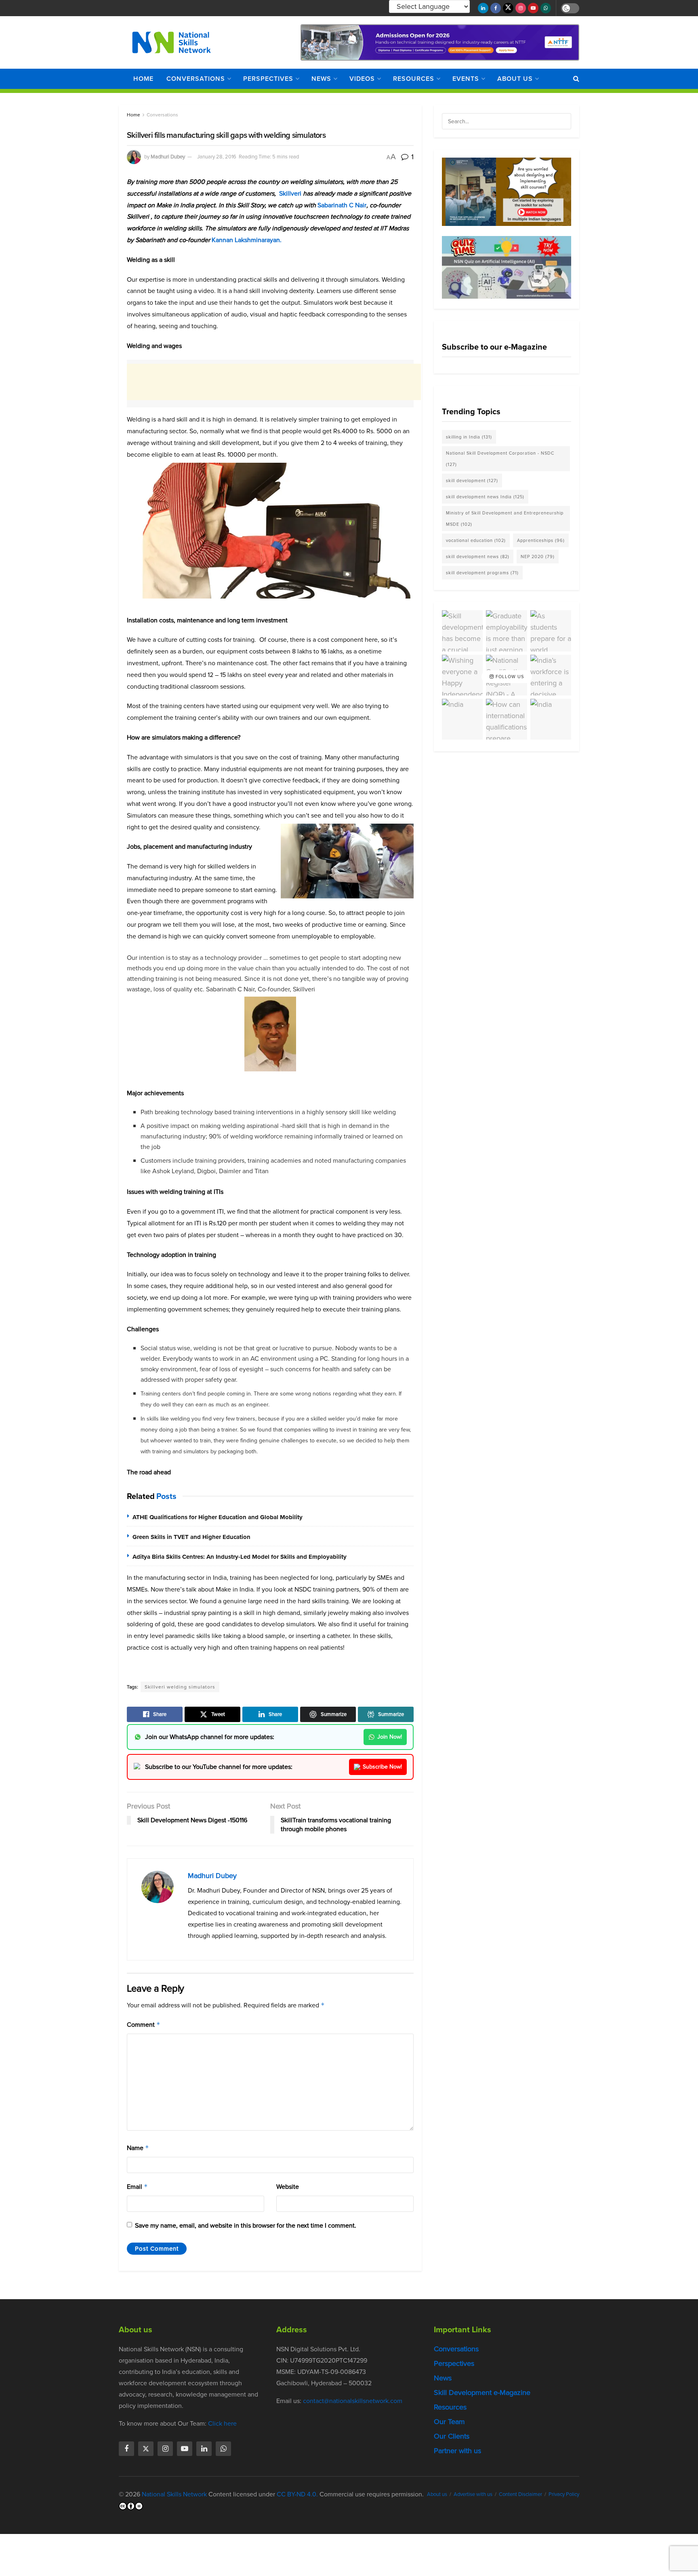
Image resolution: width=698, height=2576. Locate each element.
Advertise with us (473, 2494)
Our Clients (452, 2436)
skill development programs (482, 573)
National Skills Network (174, 2494)
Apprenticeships (541, 540)
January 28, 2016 (217, 157)
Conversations (196, 79)
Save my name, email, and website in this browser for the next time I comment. (246, 2225)
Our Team (449, 2422)
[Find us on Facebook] (496, 8)
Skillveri (290, 193)
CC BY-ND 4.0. (297, 2494)
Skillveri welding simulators (180, 1687)
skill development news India (485, 497)
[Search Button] (576, 79)
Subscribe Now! (382, 1767)
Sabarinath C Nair (342, 205)
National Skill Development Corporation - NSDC (500, 459)
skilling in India (469, 437)
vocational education (476, 540)
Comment (144, 2025)
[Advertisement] (274, 382)
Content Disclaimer (520, 2494)
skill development (472, 481)
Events (466, 79)
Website (288, 2187)
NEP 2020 (538, 557)
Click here (222, 2423)
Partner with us (457, 2451)
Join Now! (390, 1737)
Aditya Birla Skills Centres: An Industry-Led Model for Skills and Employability (240, 1557)
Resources (414, 79)
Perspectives (268, 79)
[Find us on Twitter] (508, 8)
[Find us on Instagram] (521, 8)
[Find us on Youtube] (533, 8)
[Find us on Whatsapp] (546, 8)
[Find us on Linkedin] (204, 2449)
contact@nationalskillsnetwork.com (353, 2401)
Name (138, 2148)
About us (515, 79)
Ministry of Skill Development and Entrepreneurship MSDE (505, 519)
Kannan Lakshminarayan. (247, 240)
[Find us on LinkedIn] (483, 8)
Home (143, 79)
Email (137, 2187)
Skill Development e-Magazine (482, 2393)
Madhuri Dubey (168, 157)
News (321, 79)
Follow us (509, 677)
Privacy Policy (564, 2494)
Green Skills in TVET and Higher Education (191, 1537)
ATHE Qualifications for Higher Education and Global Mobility (218, 1517)
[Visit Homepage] (171, 42)
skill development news (478, 557)
